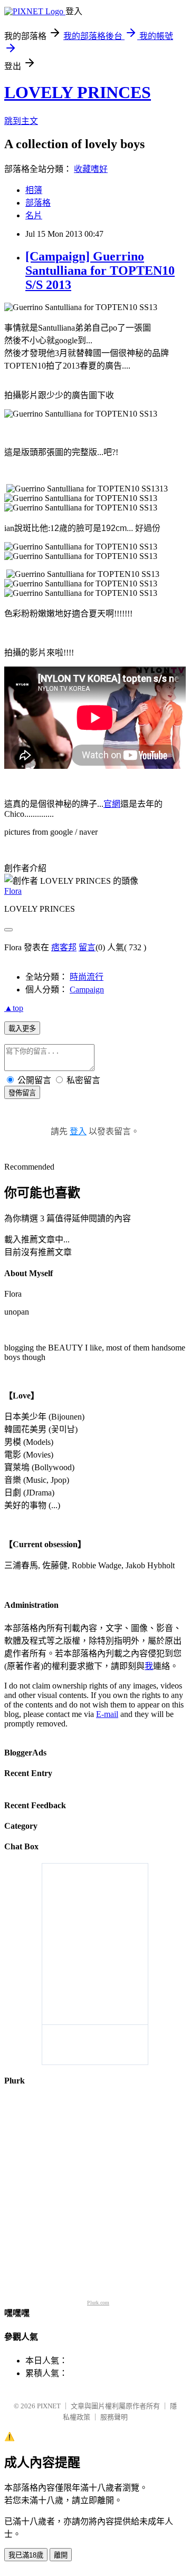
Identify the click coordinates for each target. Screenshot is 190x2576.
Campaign (87, 990)
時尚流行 (87, 977)
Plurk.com (98, 2303)
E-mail (107, 1714)
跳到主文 (21, 121)
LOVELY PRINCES (78, 92)
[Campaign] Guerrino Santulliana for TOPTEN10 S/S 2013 (100, 271)
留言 (87, 947)
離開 (61, 2555)
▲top (14, 1008)
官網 (112, 804)
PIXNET (49, 2406)
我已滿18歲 (26, 2555)
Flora (13, 891)
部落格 (38, 203)
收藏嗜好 (91, 169)
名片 (34, 215)
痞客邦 (64, 947)
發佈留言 (22, 1093)
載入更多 (22, 1029)
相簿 (34, 190)
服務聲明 (114, 2417)
